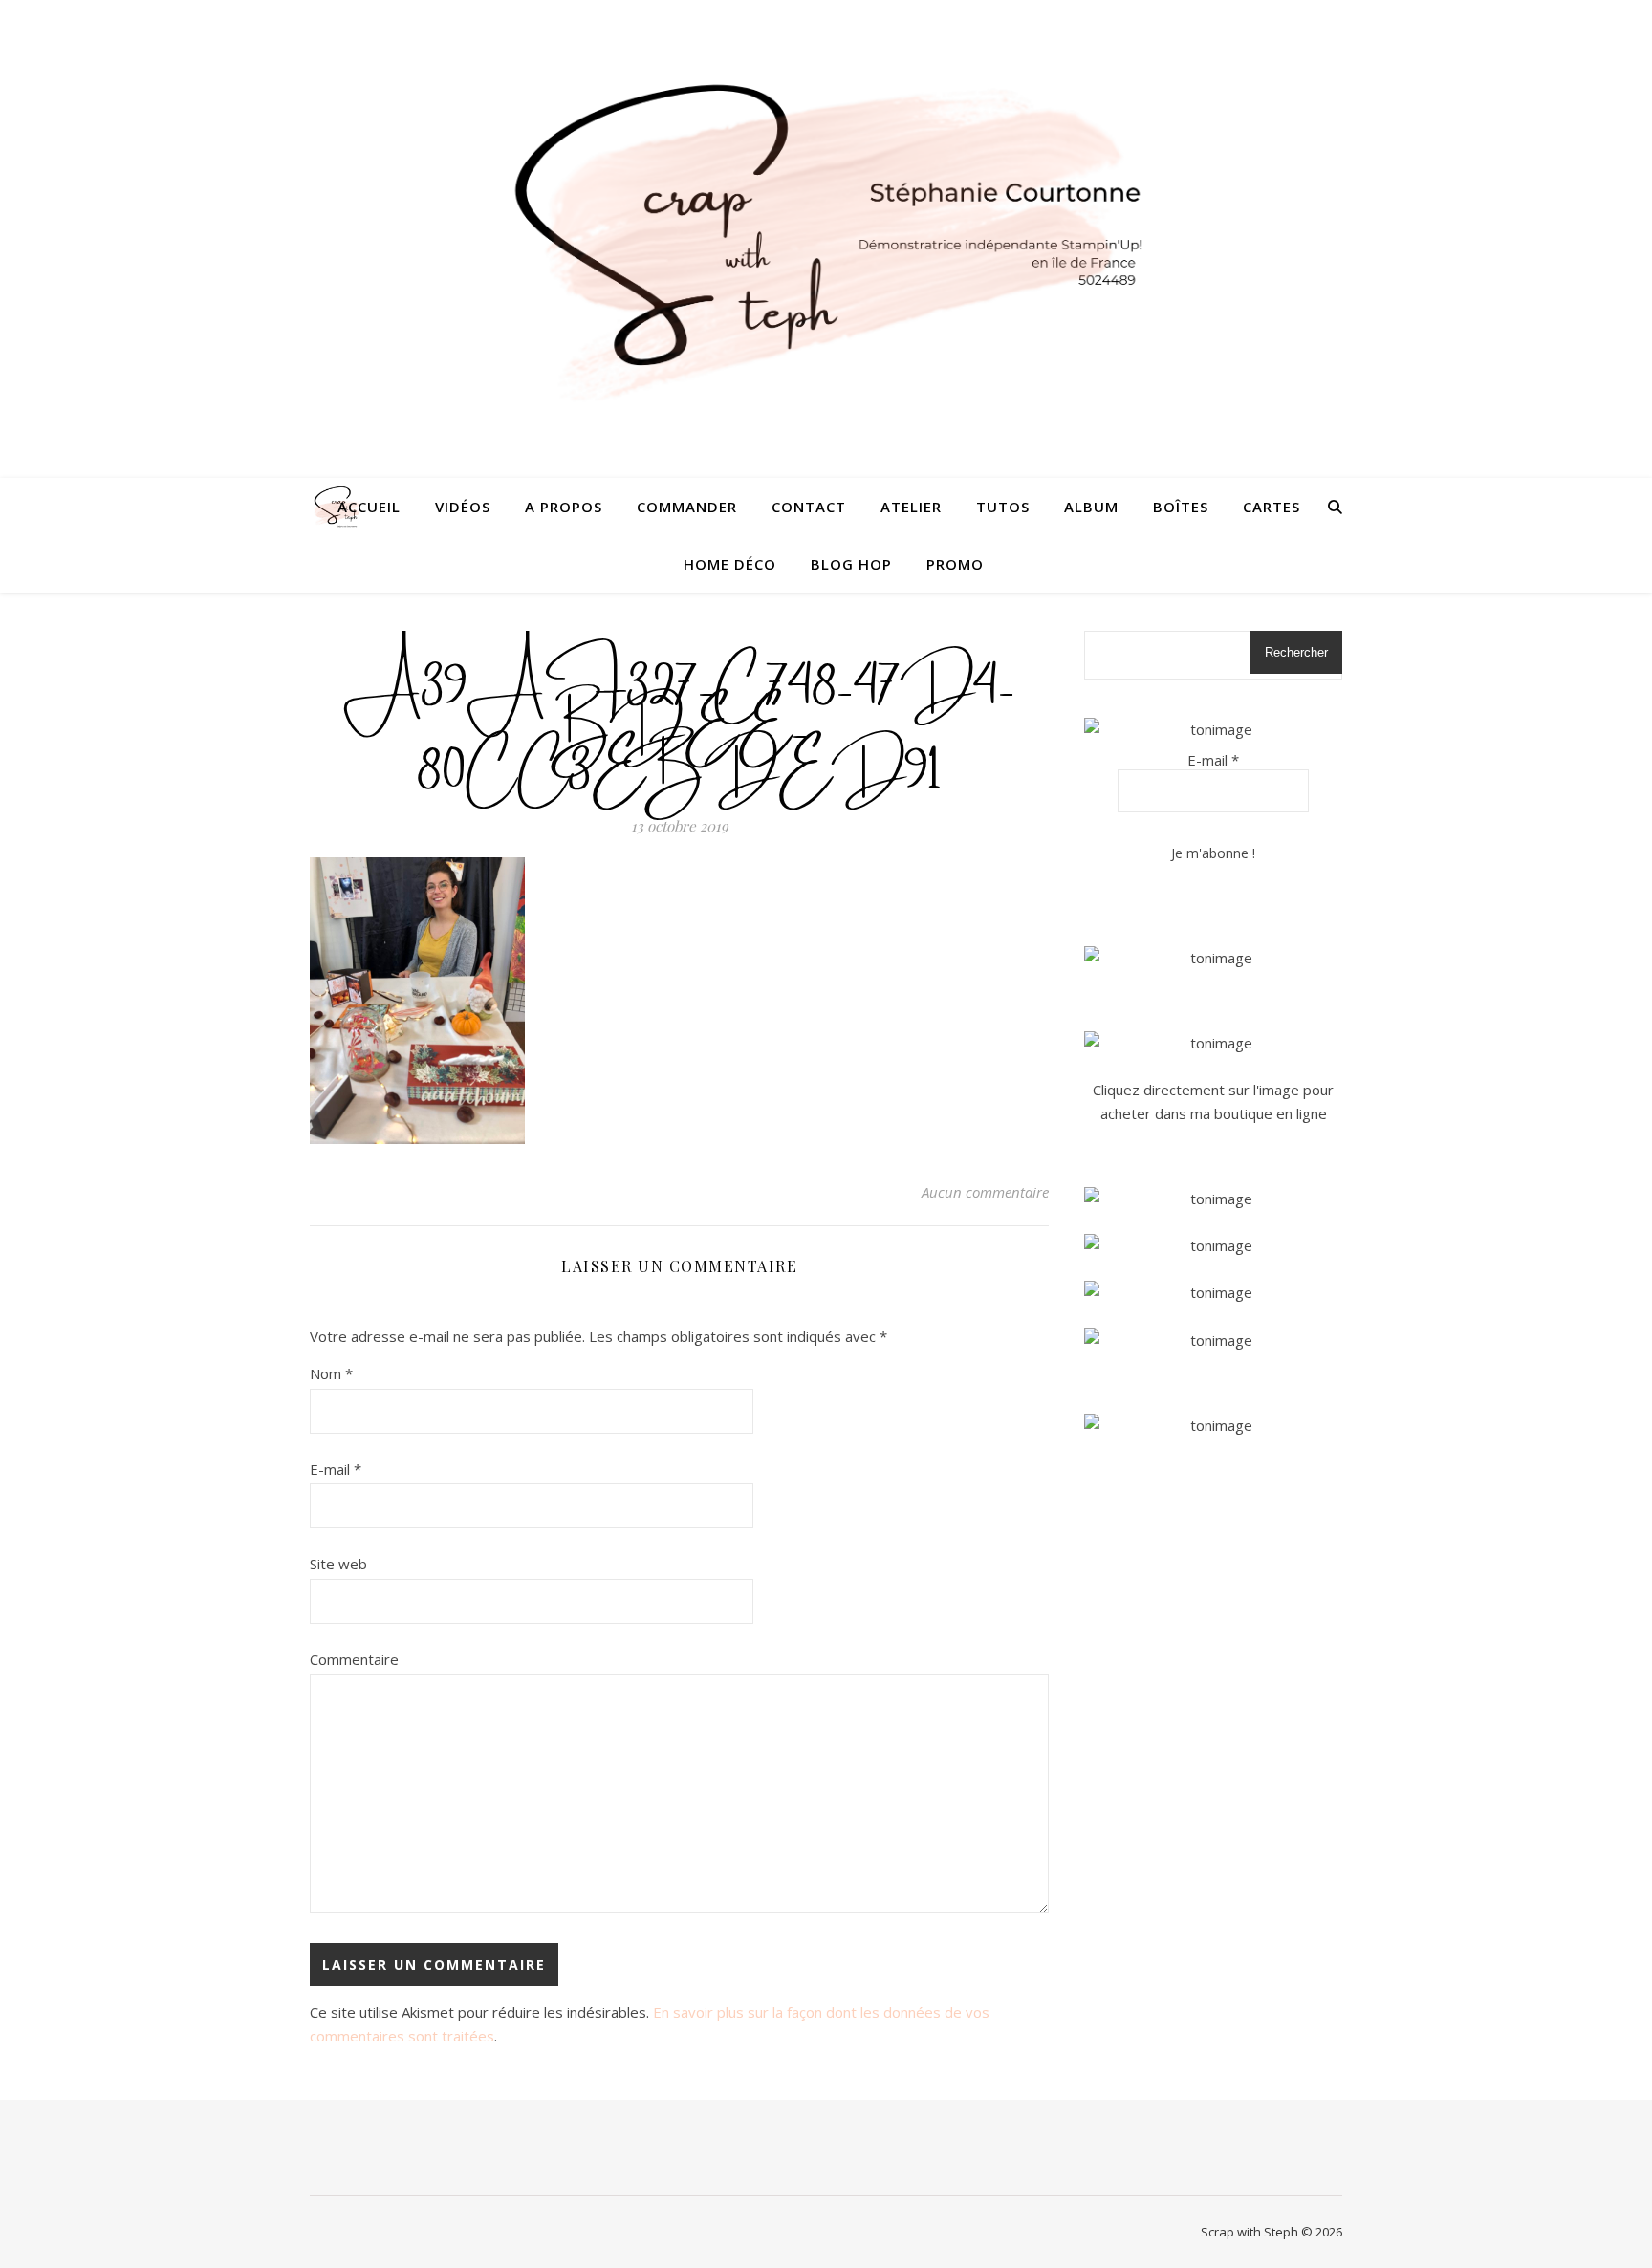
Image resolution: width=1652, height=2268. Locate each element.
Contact (809, 507)
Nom (331, 1373)
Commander (687, 507)
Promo (955, 564)
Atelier (911, 507)
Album (1091, 507)
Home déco (730, 564)
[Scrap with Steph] (826, 239)
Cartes (1272, 507)
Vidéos (463, 507)
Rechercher (1296, 652)
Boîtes (1181, 507)
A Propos (564, 507)
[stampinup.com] (1213, 958)
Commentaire (354, 1659)
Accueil (369, 507)
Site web (338, 1564)
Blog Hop (851, 564)
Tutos (1003, 507)
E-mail (336, 1469)
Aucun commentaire (985, 1192)
